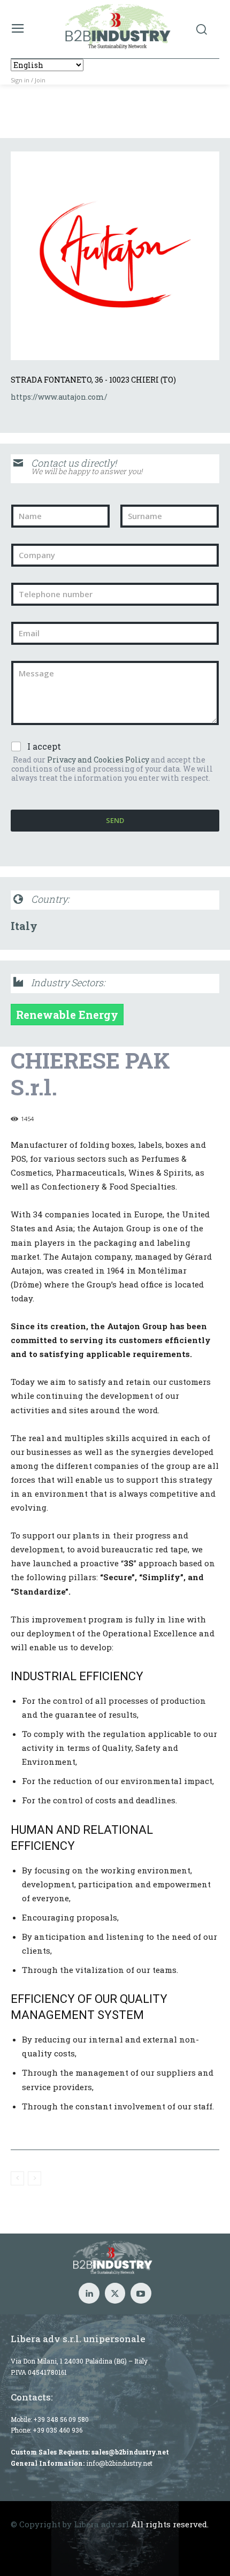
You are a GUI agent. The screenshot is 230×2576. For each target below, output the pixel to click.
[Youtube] (141, 2293)
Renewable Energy (67, 1015)
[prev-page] (17, 2178)
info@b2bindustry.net (119, 2463)
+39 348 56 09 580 (61, 2419)
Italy (24, 926)
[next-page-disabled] (34, 2178)
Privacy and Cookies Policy (98, 760)
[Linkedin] (89, 2293)
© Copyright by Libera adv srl (70, 2524)
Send (115, 820)
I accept (44, 746)
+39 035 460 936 (57, 2430)
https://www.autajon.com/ (59, 397)
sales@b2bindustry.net (130, 2452)
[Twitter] (115, 2293)
